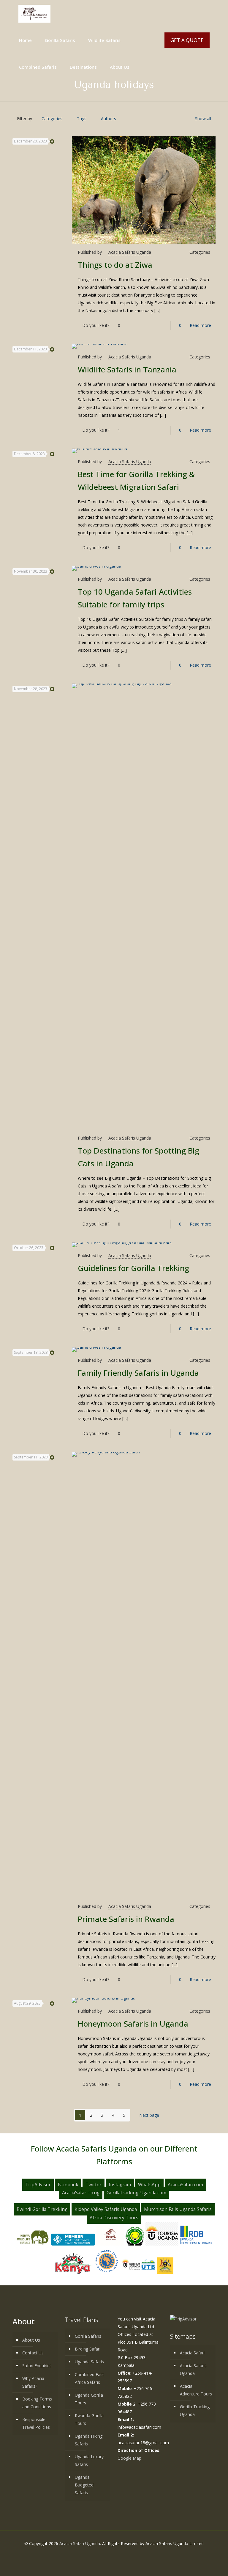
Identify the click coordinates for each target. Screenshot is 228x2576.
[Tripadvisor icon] (130, 2554)
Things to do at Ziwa (115, 265)
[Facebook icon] (105, 2554)
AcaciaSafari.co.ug (81, 2193)
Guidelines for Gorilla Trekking (133, 1268)
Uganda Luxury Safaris (89, 2460)
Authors (109, 119)
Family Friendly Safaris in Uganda (138, 1373)
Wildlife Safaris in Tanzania (127, 369)
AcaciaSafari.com (185, 2185)
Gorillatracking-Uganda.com (136, 2193)
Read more (200, 325)
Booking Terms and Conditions (37, 2403)
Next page (149, 2115)
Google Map (129, 2458)
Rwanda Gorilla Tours (89, 2419)
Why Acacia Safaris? (33, 2382)
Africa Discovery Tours (114, 2218)
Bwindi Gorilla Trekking (42, 2209)
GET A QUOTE (187, 40)
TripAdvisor (38, 2185)
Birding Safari (88, 2349)
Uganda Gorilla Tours (89, 2399)
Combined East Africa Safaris (89, 2378)
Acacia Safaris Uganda (130, 252)
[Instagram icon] (123, 2554)
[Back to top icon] (204, 2566)
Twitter (94, 2185)
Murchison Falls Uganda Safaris (178, 2209)
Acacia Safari (192, 2353)
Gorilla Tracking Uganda (195, 2410)
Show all (203, 119)
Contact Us (33, 2353)
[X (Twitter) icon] (111, 2554)
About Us (31, 2340)
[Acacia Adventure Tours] (34, 13)
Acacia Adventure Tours (196, 2390)
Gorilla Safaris (88, 2336)
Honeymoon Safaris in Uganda (133, 2024)
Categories (52, 119)
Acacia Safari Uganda (80, 2543)
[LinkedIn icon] (117, 2554)
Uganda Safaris (89, 2362)
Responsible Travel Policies (36, 2423)
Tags (82, 119)
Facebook (68, 2185)
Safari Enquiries (37, 2366)
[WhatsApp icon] (98, 2554)
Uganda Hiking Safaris (89, 2440)
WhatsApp (149, 2185)
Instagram (120, 2185)
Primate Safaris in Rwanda (126, 1919)
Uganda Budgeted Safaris (84, 2485)
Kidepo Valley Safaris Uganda (106, 2209)
